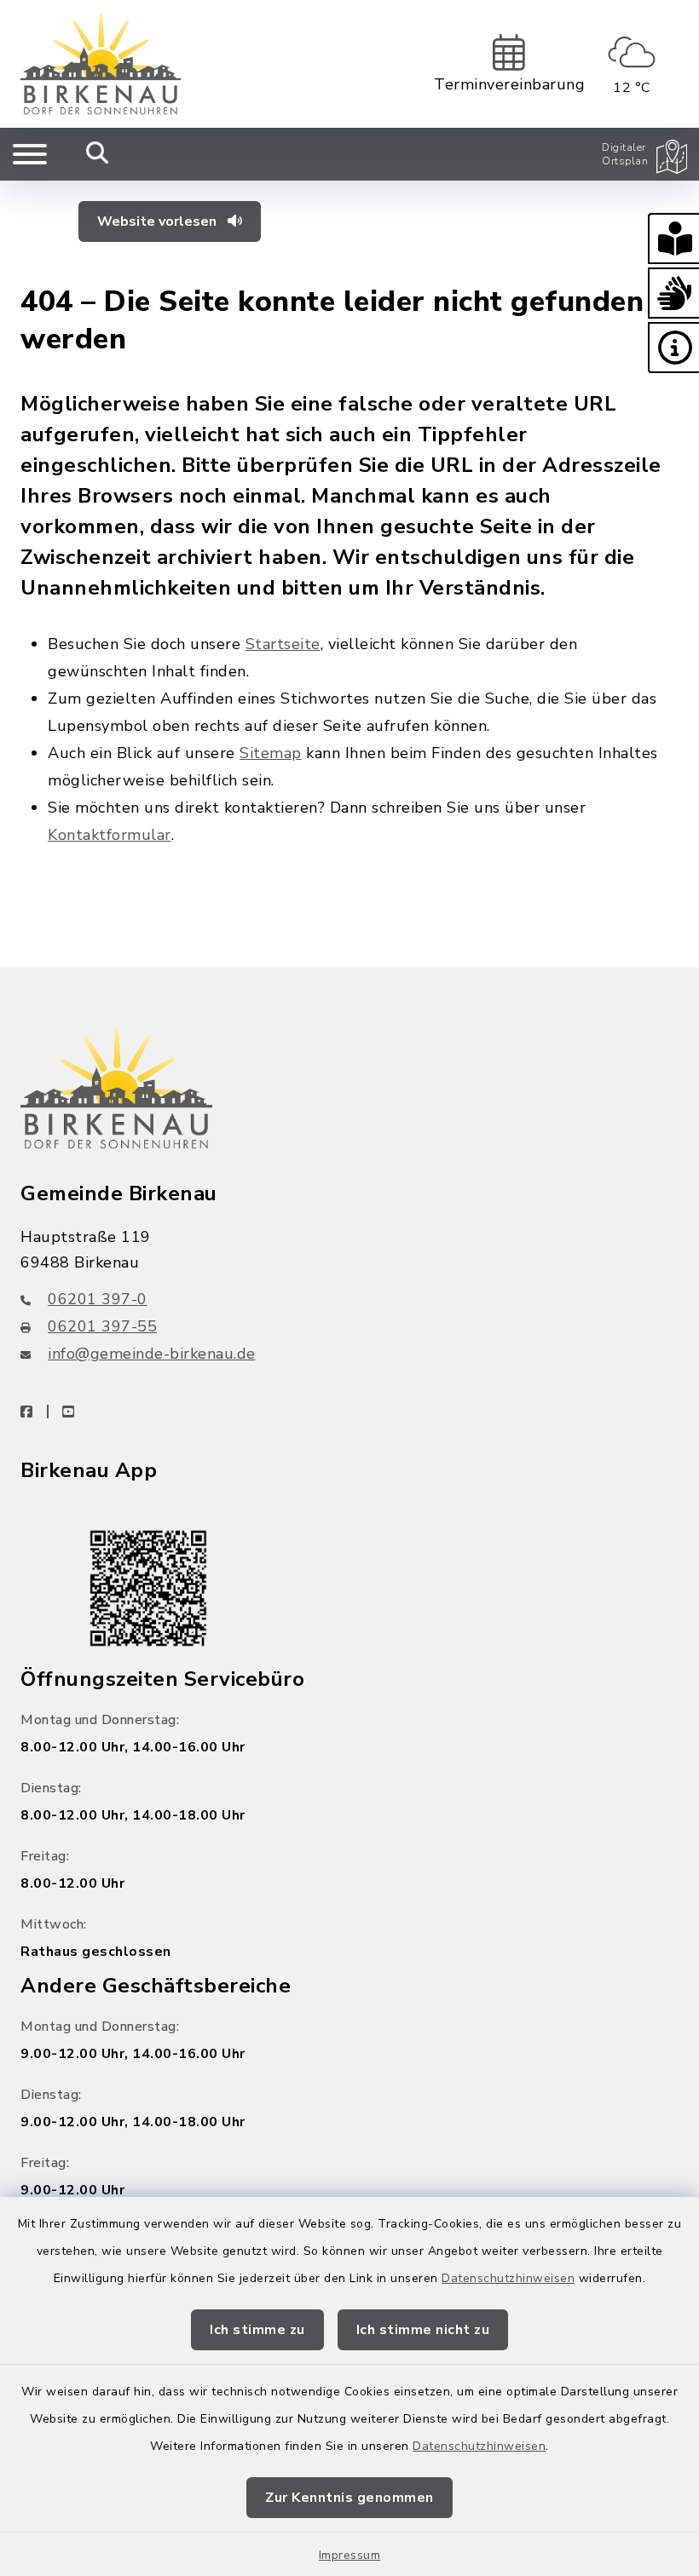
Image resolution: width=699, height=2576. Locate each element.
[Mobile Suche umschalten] (98, 154)
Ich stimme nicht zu (423, 2330)
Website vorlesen (159, 221)
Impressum (350, 2555)
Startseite (283, 644)
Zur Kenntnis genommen (349, 2498)
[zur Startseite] (101, 64)
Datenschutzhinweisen (508, 2278)
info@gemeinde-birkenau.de (152, 1354)
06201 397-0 (98, 1299)
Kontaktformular (110, 835)
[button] (673, 239)
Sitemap (271, 753)
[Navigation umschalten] (30, 154)
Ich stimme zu (257, 2330)
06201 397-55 (102, 1326)
